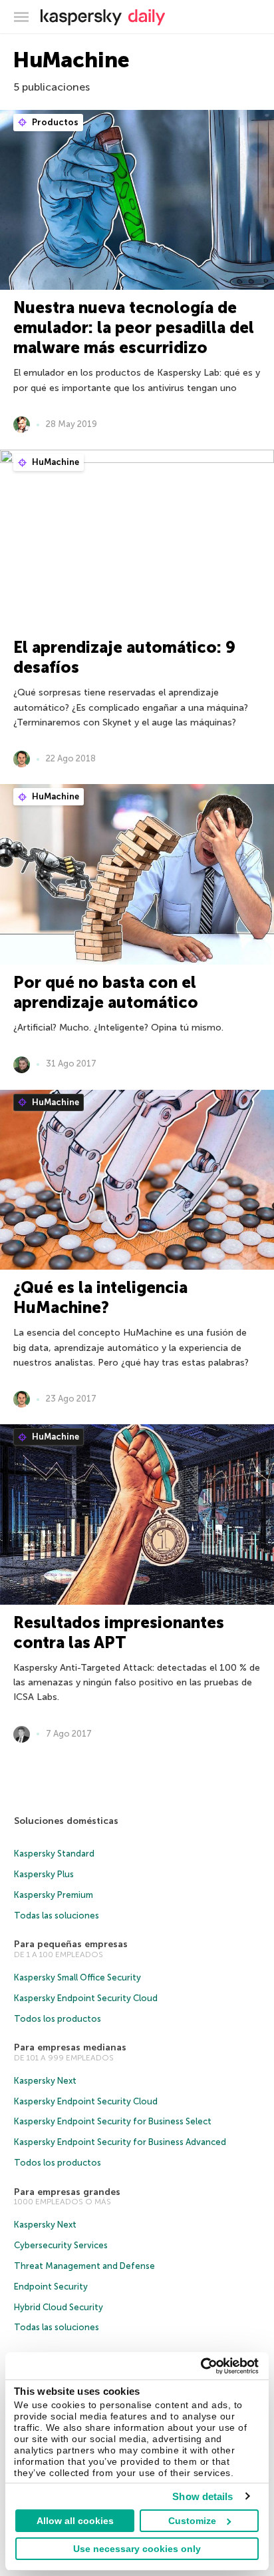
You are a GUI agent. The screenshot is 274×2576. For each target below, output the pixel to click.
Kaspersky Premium (54, 1895)
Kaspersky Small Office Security (77, 1977)
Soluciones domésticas (66, 1821)
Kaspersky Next (45, 2081)
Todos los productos (58, 2019)
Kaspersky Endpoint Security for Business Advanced (120, 2142)
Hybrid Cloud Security (59, 2307)
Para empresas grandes (67, 2192)
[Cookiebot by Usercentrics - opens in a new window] (201, 2366)
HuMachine (55, 462)
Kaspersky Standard (54, 1854)
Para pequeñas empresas (71, 1944)
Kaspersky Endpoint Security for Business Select (113, 2121)
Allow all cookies (75, 2521)
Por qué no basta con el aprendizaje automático (106, 992)
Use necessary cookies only (137, 2549)
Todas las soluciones (57, 1916)
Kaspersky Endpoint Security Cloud (86, 1998)
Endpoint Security (51, 2287)
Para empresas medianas (70, 2047)
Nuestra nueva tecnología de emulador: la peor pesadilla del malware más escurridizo (134, 327)
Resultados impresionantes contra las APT (119, 1632)
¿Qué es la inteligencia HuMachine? (100, 1297)
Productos (54, 122)
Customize (192, 2521)
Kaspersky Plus (44, 1874)
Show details (203, 2496)
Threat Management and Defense (84, 2266)
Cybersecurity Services (61, 2245)
